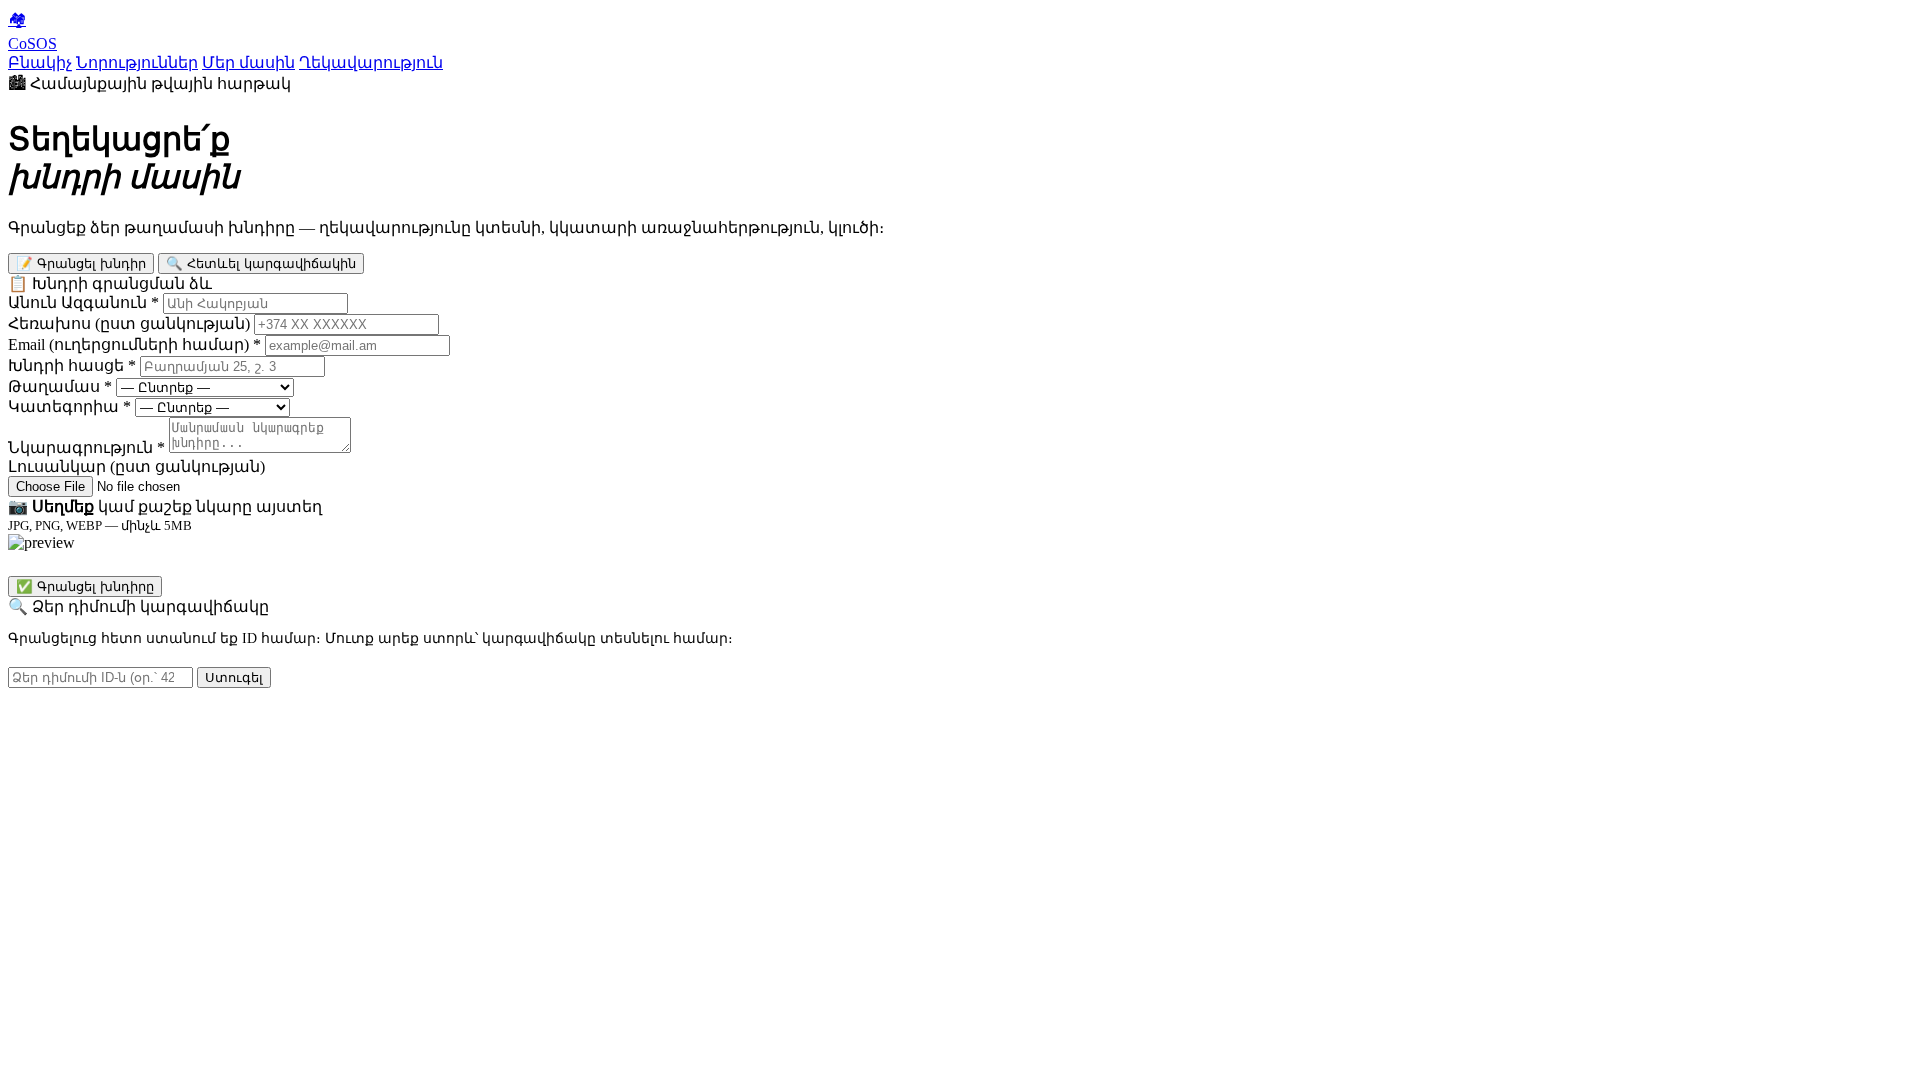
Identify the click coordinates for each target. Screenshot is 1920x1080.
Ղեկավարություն (371, 62)
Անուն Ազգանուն (83, 302)
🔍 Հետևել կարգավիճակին (261, 263)
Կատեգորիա (69, 406)
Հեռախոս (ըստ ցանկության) (129, 323)
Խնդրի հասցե (72, 365)
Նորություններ (137, 62)
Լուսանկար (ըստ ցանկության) (136, 466)
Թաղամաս (60, 386)
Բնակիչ (40, 62)
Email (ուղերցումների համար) (134, 344)
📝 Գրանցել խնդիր (81, 263)
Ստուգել (234, 677)
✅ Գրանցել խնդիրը (85, 586)
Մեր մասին (248, 62)
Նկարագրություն (86, 447)
